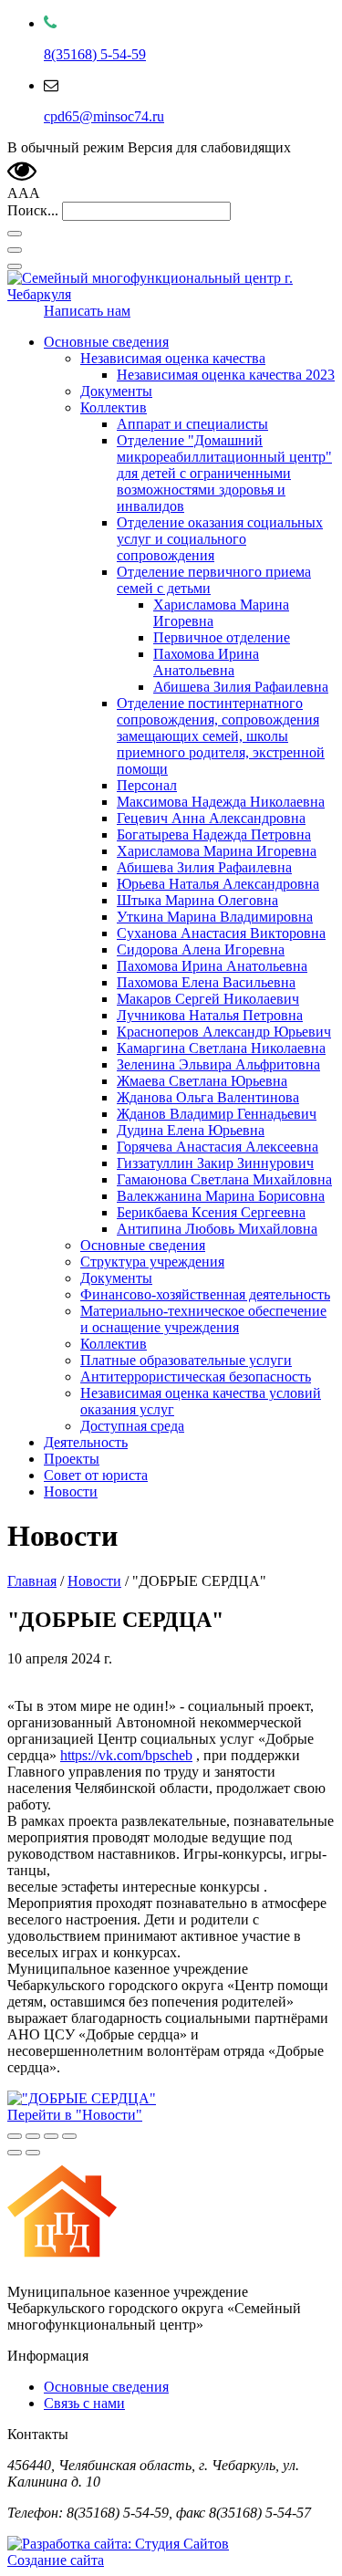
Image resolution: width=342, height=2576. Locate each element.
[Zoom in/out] (69, 2136)
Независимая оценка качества (173, 358)
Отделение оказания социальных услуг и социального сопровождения (220, 539)
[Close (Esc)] (15, 2136)
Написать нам (87, 311)
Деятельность (86, 1442)
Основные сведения (106, 342)
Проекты (72, 1459)
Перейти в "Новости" (75, 2115)
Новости (71, 1491)
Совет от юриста (96, 1475)
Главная (32, 1581)
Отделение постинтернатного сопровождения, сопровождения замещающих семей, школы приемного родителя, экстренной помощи (221, 736)
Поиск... (33, 210)
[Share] (33, 2136)
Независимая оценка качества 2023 (226, 375)
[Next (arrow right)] (33, 2153)
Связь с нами (84, 2403)
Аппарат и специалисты (192, 424)
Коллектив (114, 407)
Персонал (147, 785)
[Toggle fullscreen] (51, 2136)
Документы (116, 391)
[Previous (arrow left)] (15, 2153)
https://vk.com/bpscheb (126, 1755)
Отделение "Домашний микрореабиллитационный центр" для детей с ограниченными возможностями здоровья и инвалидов (224, 473)
